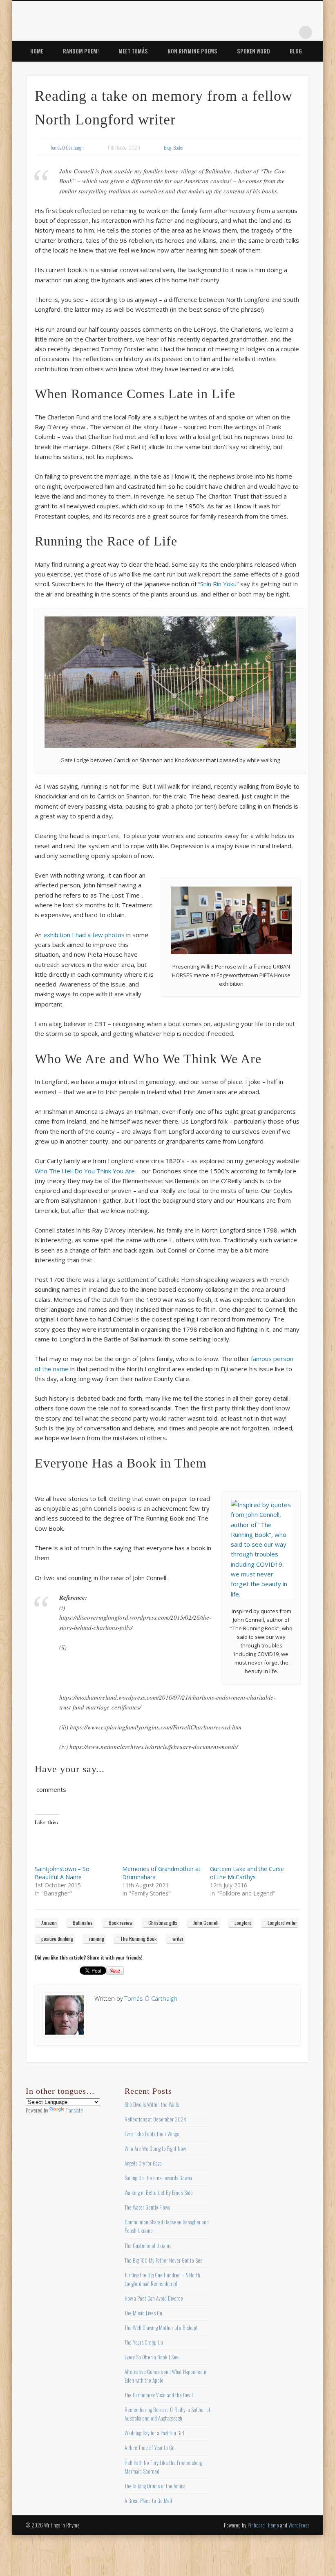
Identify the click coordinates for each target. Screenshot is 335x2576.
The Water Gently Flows (147, 2207)
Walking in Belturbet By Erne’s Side (159, 2192)
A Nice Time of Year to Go (150, 2447)
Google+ (289, 32)
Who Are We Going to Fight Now (155, 2148)
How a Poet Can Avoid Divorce (154, 2298)
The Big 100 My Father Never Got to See (164, 2260)
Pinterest (255, 32)
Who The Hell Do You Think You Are (85, 1171)
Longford (243, 1923)
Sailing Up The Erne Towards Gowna (158, 2178)
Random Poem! (81, 51)
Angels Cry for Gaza (143, 2163)
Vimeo (272, 32)
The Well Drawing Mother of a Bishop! (161, 2328)
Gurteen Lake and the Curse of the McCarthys (247, 1873)
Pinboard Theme (263, 2525)
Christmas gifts (163, 1923)
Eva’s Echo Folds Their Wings (152, 2134)
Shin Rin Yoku (218, 584)
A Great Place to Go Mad (148, 2501)
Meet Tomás (133, 51)
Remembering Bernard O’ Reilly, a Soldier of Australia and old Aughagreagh (167, 2414)
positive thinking (57, 1939)
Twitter (239, 32)
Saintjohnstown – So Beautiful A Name (62, 1873)
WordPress (299, 2525)
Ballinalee (83, 1923)
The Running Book (138, 1939)
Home (37, 51)
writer (178, 1939)
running (97, 1939)
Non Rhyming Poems (192, 51)
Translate (74, 2110)
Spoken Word (253, 51)
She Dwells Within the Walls (152, 2104)
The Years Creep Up (144, 2342)
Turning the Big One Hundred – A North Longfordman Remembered (162, 2279)
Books (178, 147)
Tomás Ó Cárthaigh (67, 147)
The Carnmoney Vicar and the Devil (159, 2395)
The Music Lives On (143, 2313)
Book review (121, 1923)
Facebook (222, 32)
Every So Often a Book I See (152, 2357)
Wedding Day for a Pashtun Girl (154, 2433)
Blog (296, 51)
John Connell (206, 1923)
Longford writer (282, 1923)
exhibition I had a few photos (84, 935)
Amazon (49, 1923)
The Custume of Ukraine (148, 2246)
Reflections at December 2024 (155, 2119)
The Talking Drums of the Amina (155, 2486)
